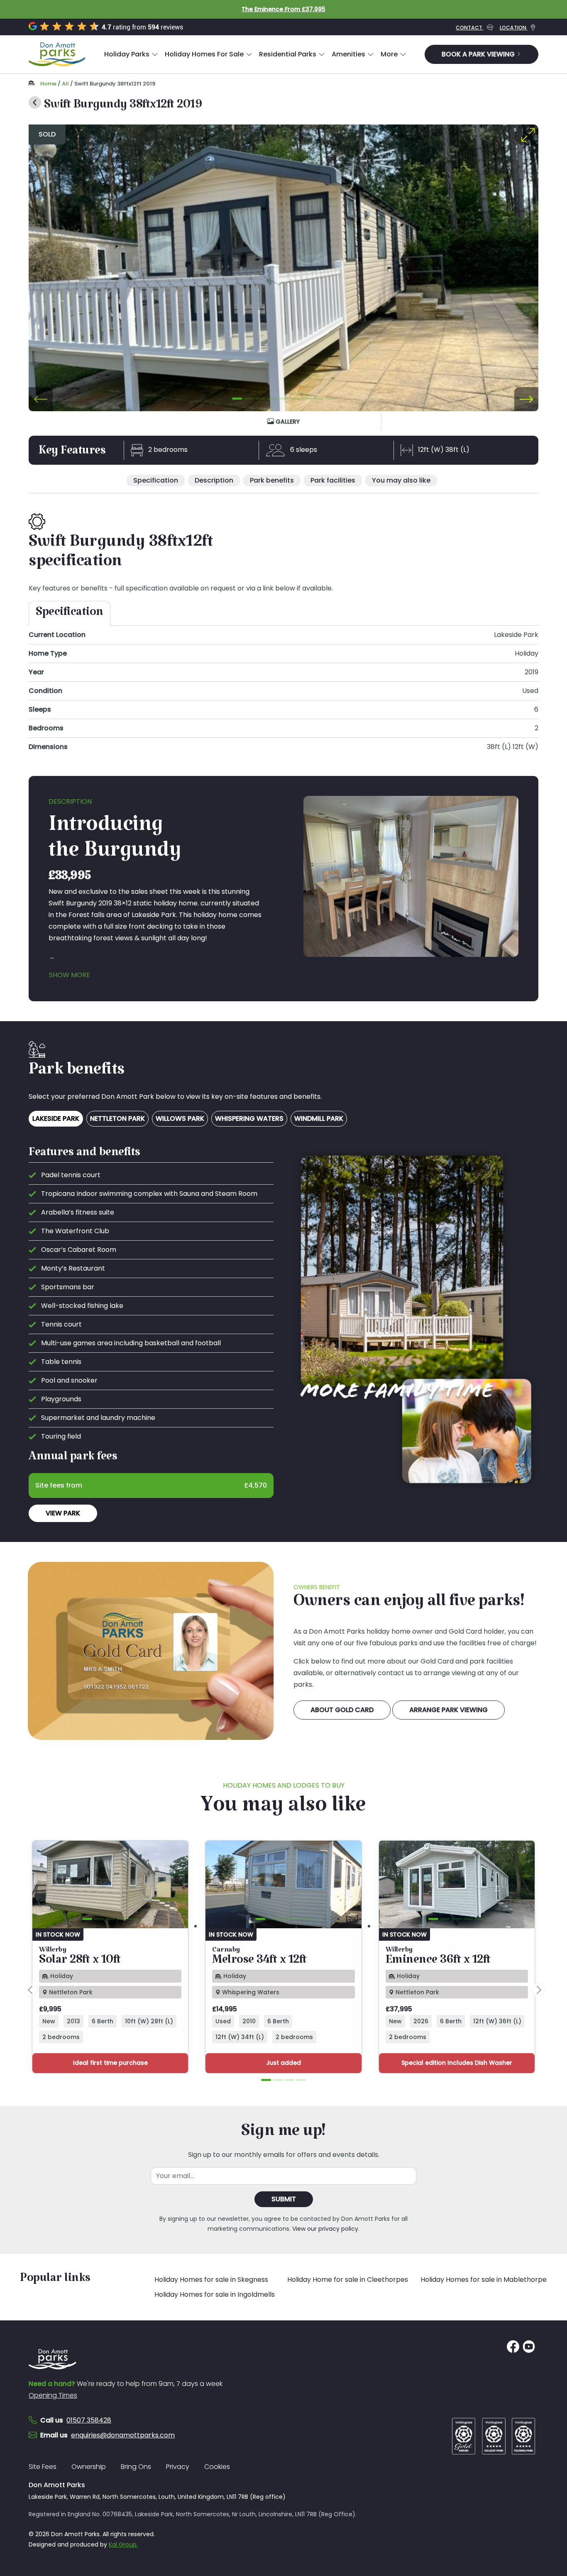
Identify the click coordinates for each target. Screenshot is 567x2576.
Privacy (178, 2467)
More (389, 54)
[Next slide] (526, 399)
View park (63, 1513)
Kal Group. (123, 2544)
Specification (156, 480)
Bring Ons (136, 2467)
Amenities (348, 54)
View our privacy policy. (326, 2229)
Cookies (217, 2467)
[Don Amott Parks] (57, 54)
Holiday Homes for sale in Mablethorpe (484, 2280)
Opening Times (53, 2395)
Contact (470, 28)
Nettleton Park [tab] (117, 1118)
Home (48, 84)
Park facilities (333, 480)
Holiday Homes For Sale (204, 54)
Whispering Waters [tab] (249, 1118)
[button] (131, 54)
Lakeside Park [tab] (56, 1118)
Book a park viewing (479, 54)
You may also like (401, 480)
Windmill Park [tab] (319, 1118)
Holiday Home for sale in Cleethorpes (348, 2280)
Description (214, 480)
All (65, 84)
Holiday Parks (127, 54)
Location (514, 28)
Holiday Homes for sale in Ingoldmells (215, 2294)
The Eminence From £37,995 (283, 9)
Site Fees (43, 2467)
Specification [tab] (70, 615)
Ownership (89, 2467)
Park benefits (272, 480)
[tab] (237, 398)
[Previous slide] (41, 399)
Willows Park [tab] (180, 1118)
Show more (70, 975)
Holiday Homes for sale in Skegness (211, 2280)
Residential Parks (288, 54)
